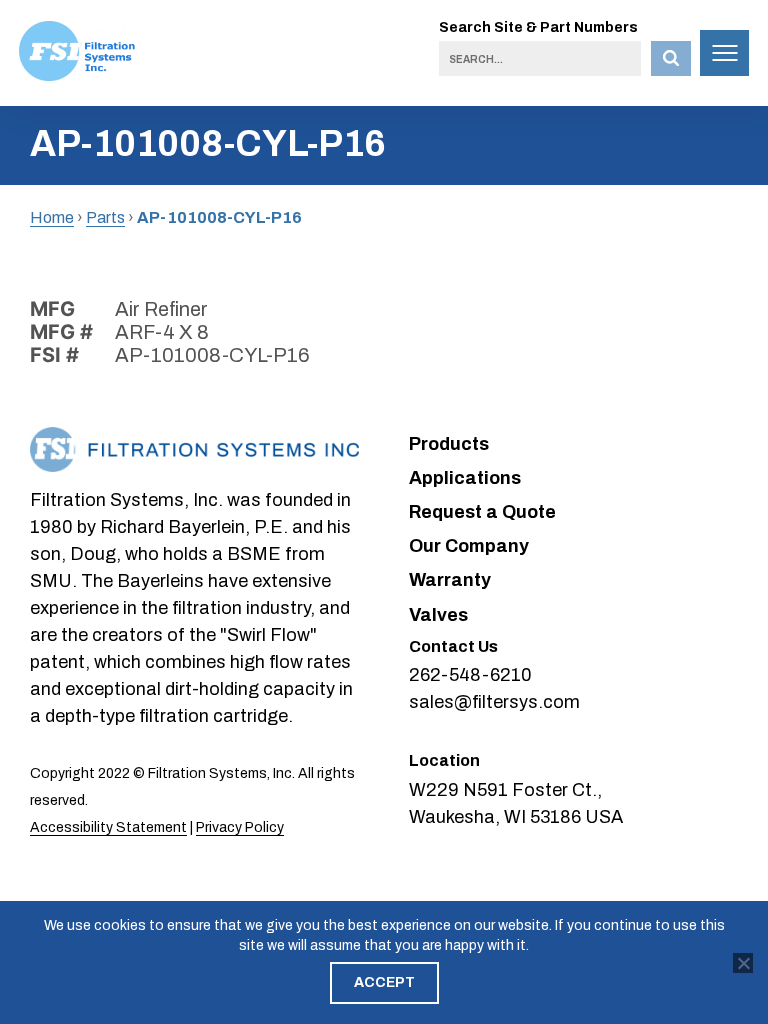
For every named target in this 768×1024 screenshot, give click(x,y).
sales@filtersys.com (494, 702)
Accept (384, 982)
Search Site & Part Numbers (538, 27)
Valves (438, 615)
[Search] (671, 58)
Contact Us (453, 646)
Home (52, 217)
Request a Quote (482, 512)
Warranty (450, 580)
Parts (105, 217)
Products (449, 444)
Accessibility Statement (108, 827)
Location (444, 760)
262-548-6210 (470, 675)
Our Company (469, 546)
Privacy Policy (240, 827)
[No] (743, 963)
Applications (465, 478)
